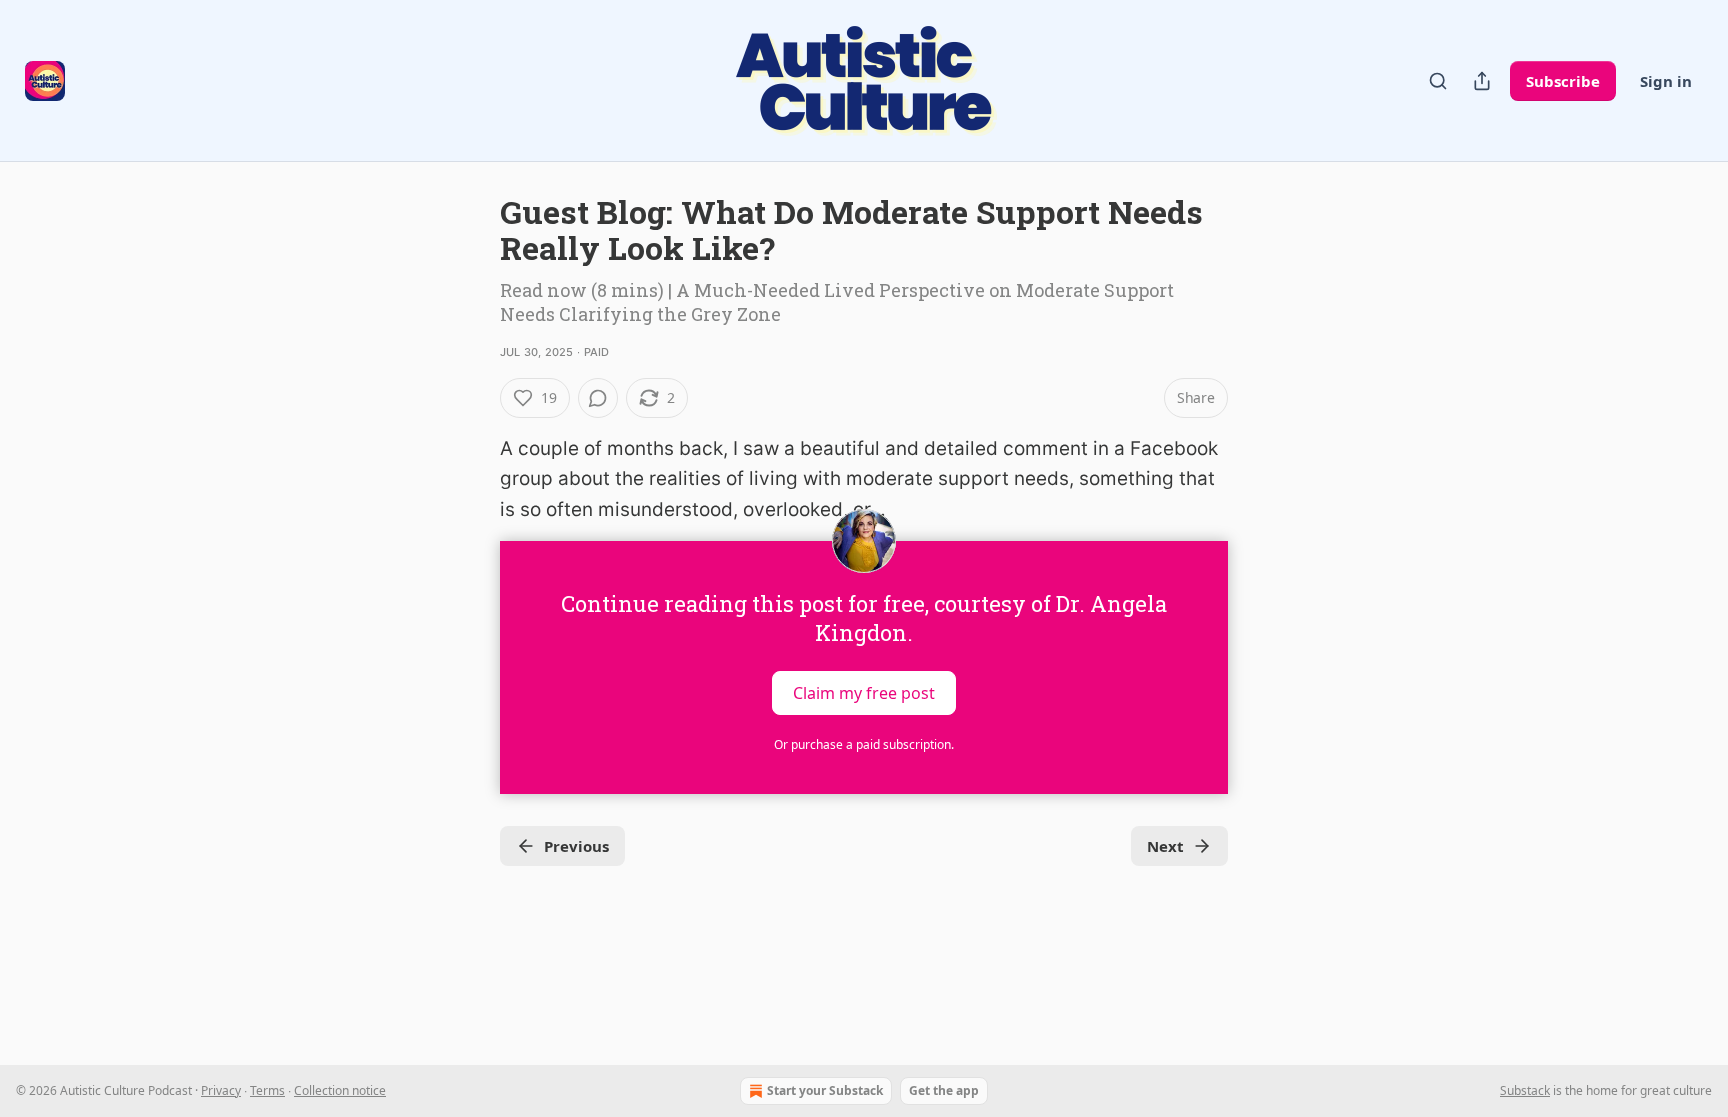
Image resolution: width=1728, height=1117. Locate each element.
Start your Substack (825, 1090)
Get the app (944, 1090)
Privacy (221, 1090)
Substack (1525, 1090)
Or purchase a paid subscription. (864, 744)
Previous (576, 846)
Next (1165, 846)
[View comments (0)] (598, 398)
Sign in (1666, 81)
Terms (267, 1090)
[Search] (1438, 81)
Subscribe (1563, 81)
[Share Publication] (1482, 81)
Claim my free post (864, 693)
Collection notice (340, 1090)
